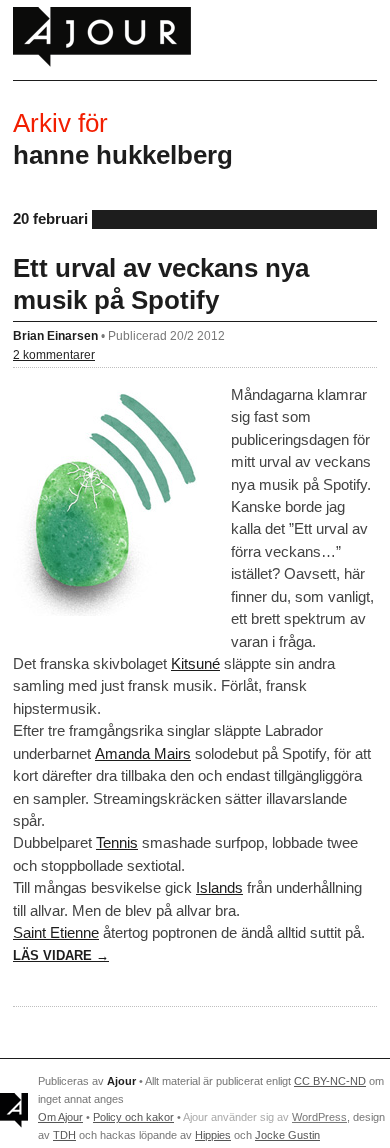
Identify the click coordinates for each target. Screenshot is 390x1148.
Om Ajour (60, 1117)
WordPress (319, 1117)
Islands (219, 887)
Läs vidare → (61, 955)
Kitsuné (195, 663)
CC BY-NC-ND (330, 1081)
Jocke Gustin (287, 1135)
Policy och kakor (133, 1117)
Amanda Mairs (143, 753)
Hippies (213, 1135)
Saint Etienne (56, 932)
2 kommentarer (54, 354)
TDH (64, 1135)
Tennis (117, 842)
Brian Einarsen (55, 335)
